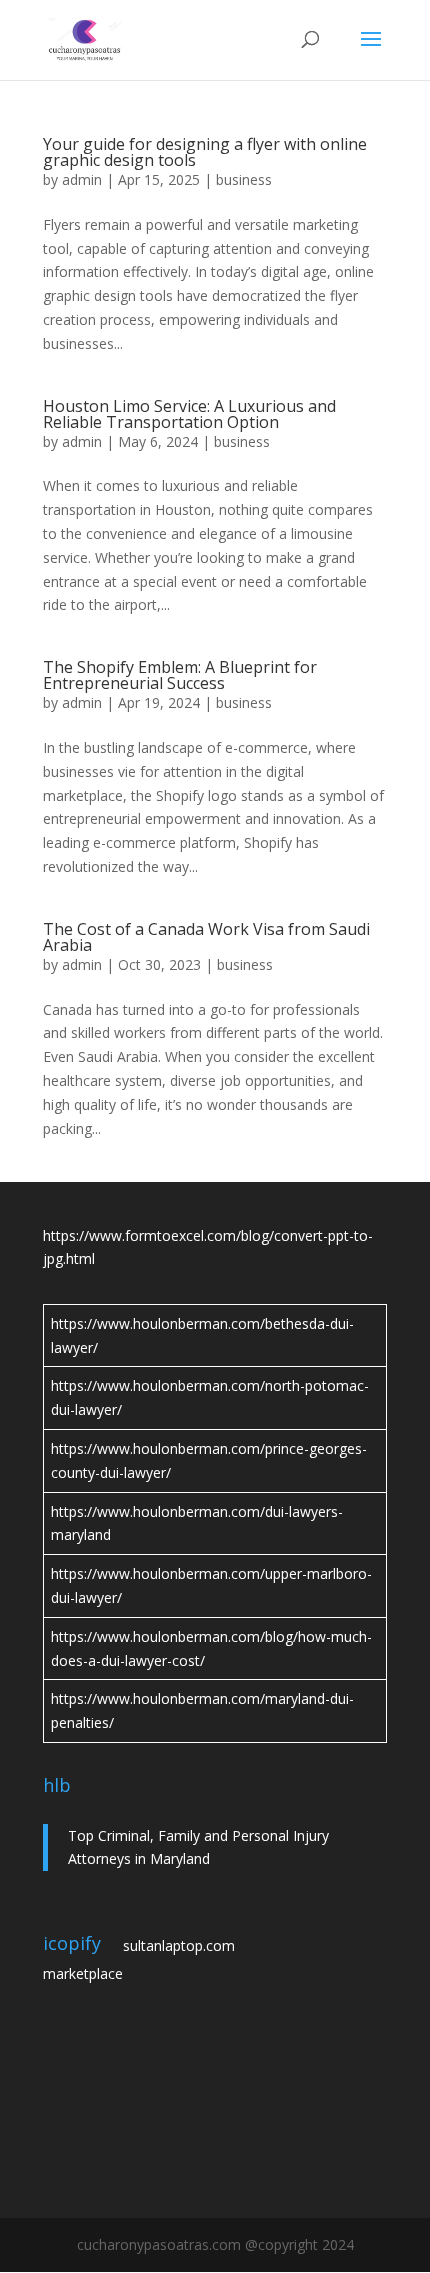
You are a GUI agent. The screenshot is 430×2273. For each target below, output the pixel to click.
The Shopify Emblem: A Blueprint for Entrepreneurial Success (180, 675)
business (244, 179)
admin (82, 179)
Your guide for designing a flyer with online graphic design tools (205, 152)
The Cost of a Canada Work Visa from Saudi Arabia (206, 937)
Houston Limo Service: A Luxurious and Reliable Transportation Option (189, 414)
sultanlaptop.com (179, 1945)
